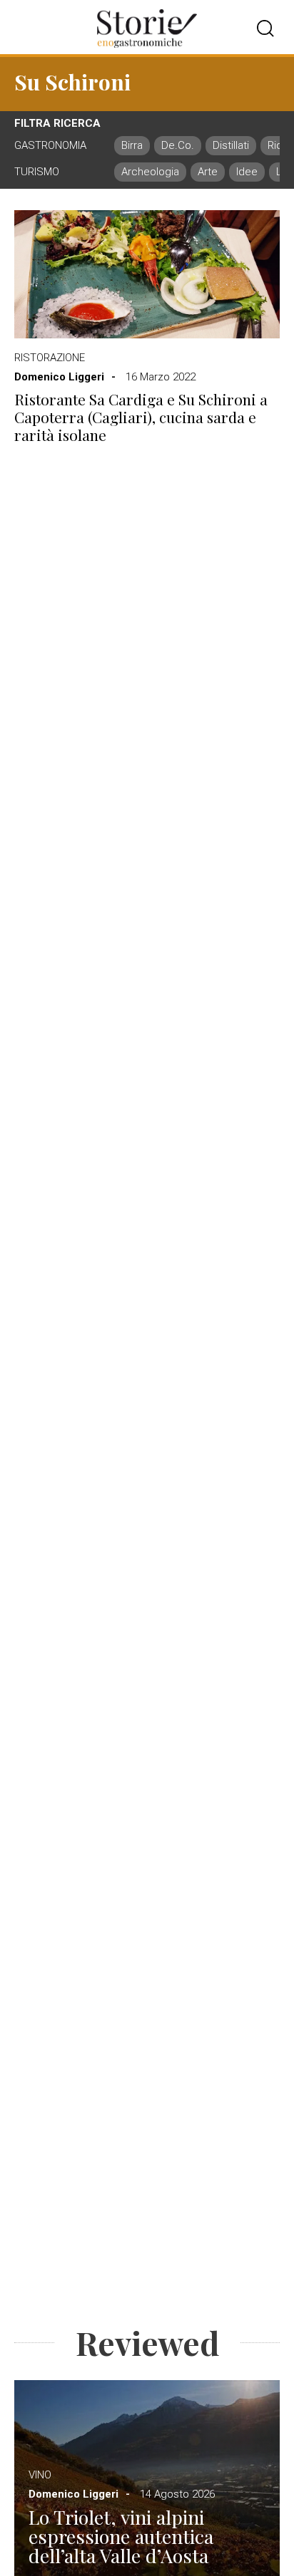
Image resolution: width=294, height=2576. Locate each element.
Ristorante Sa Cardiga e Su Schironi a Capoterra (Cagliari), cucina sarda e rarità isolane (141, 417)
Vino (40, 2475)
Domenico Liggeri (59, 377)
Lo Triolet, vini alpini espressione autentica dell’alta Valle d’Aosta (121, 2536)
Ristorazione (50, 358)
